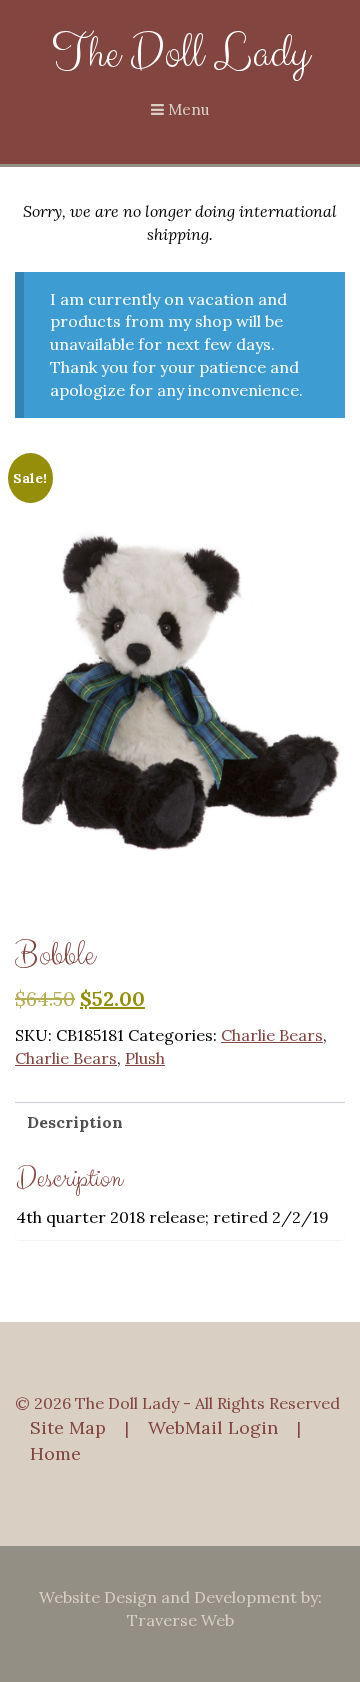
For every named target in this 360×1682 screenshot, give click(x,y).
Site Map (68, 1427)
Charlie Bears (272, 1035)
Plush (145, 1058)
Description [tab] (75, 1122)
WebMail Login (213, 1427)
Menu (186, 109)
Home (55, 1453)
